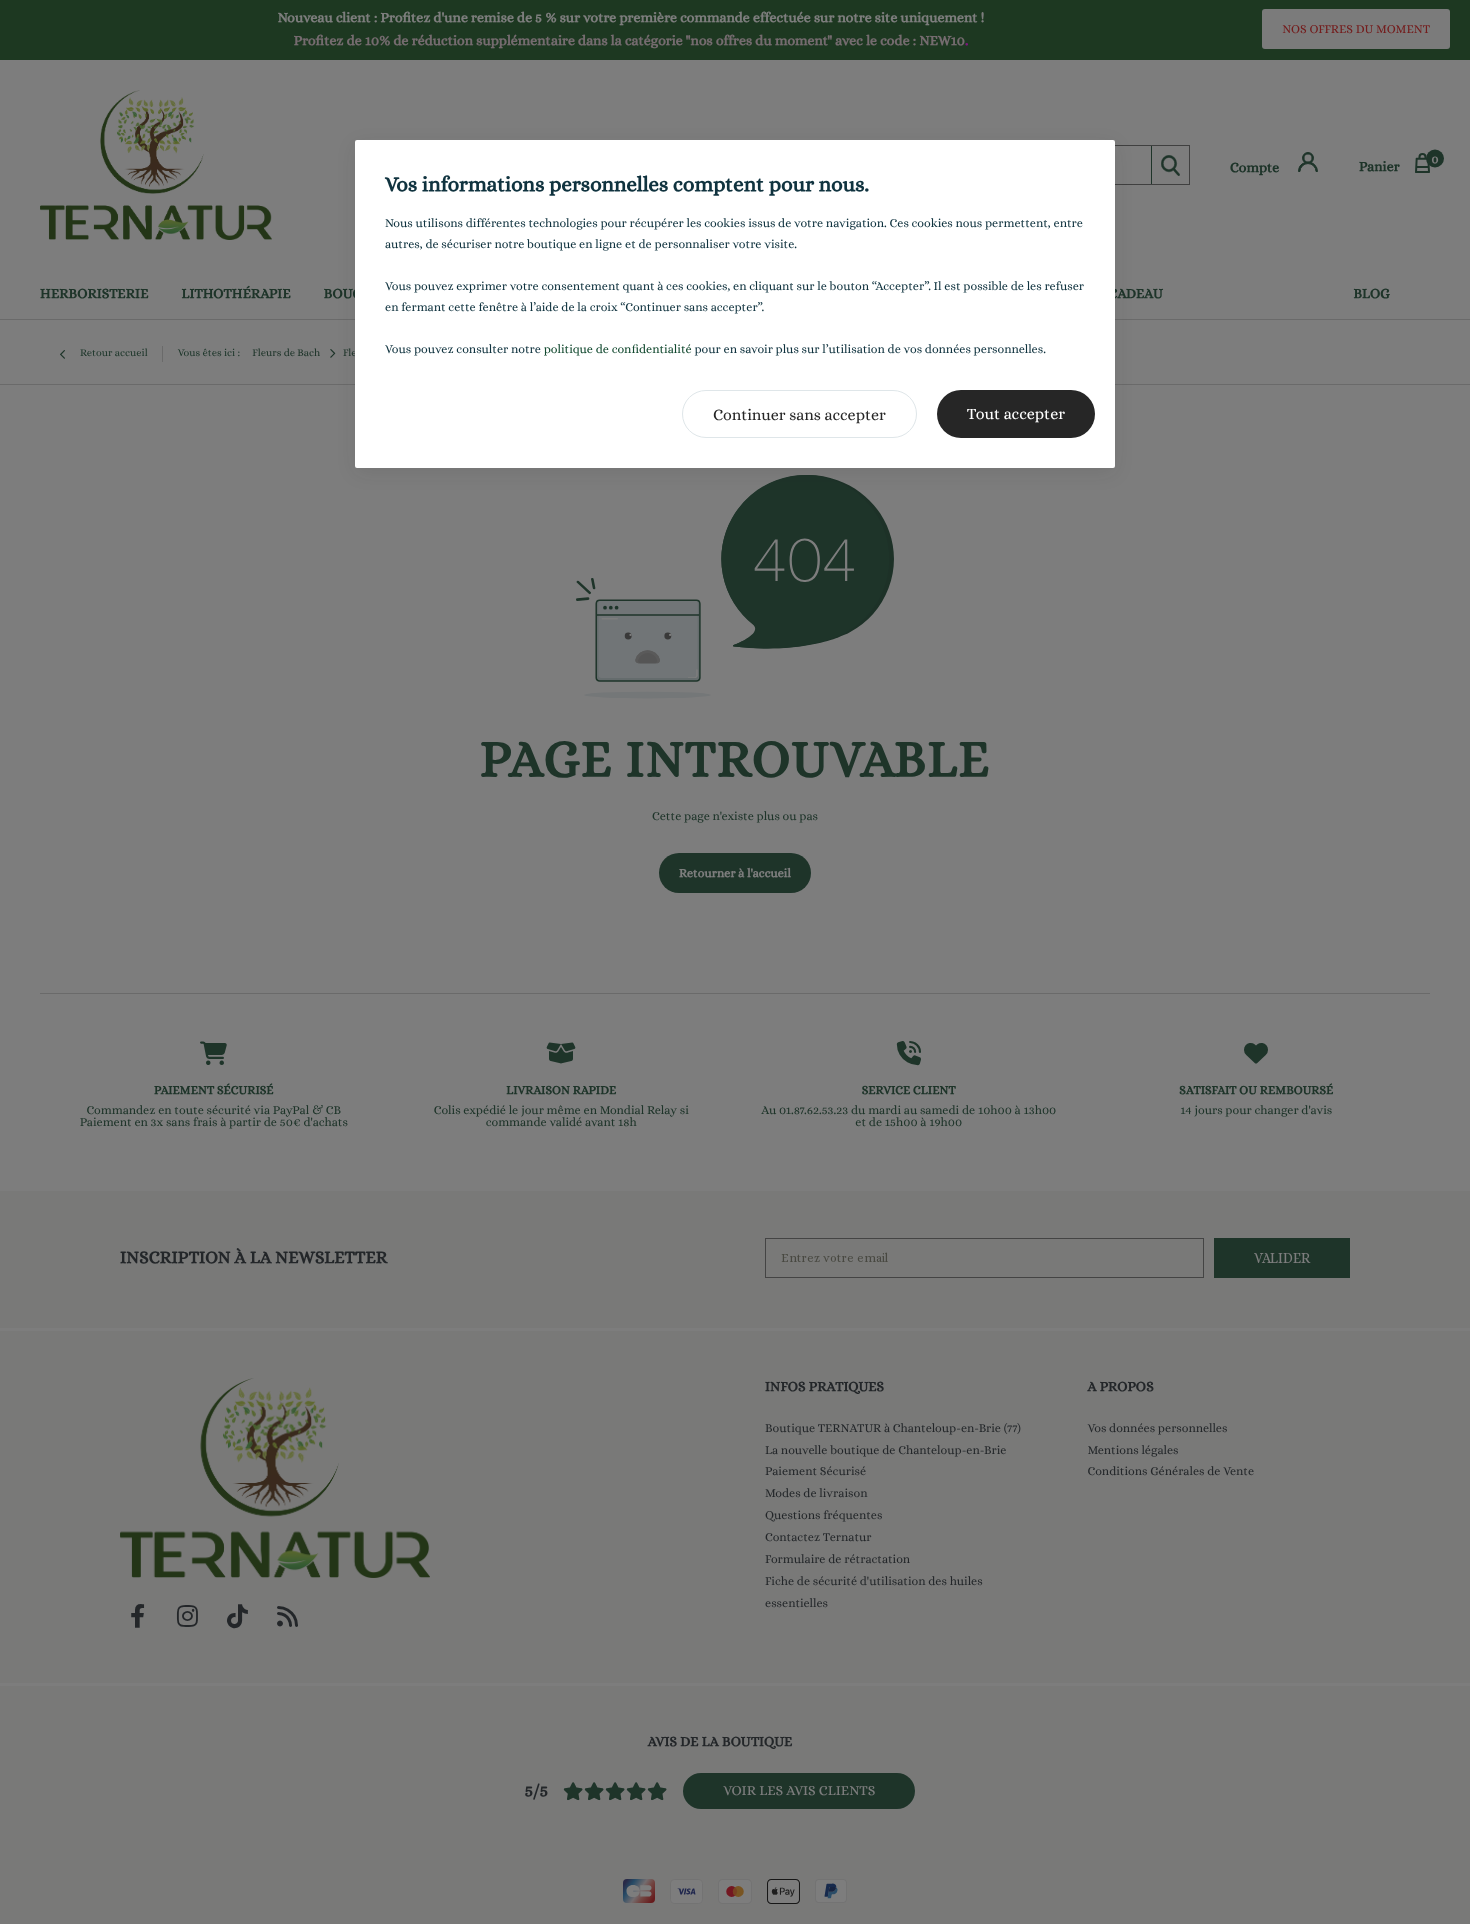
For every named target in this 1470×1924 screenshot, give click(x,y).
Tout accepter (1016, 413)
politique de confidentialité (618, 349)
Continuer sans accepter (799, 414)
